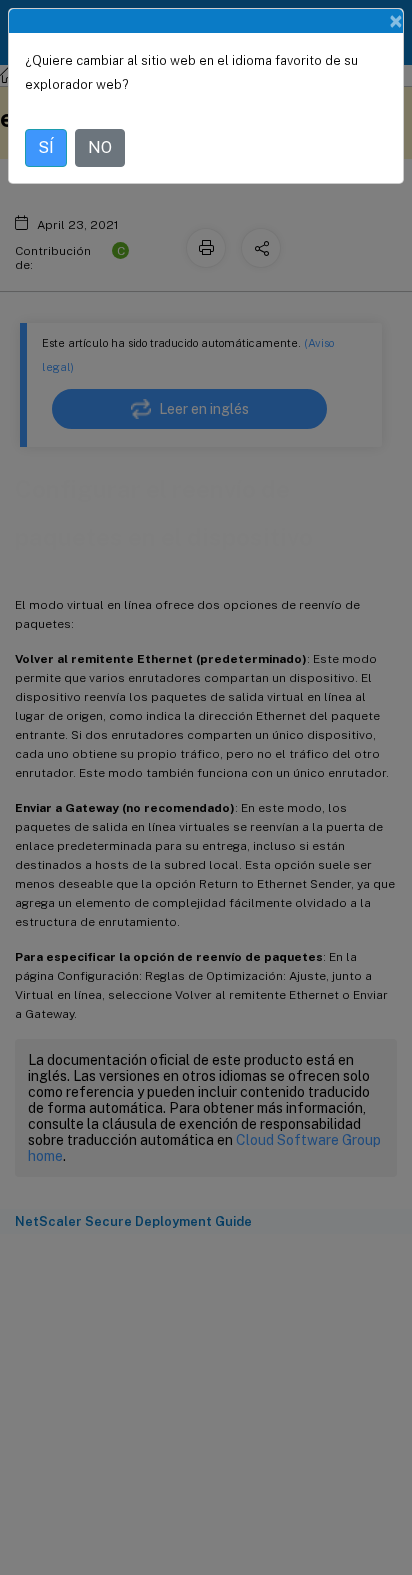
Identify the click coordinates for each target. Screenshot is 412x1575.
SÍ (46, 147)
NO (100, 147)
